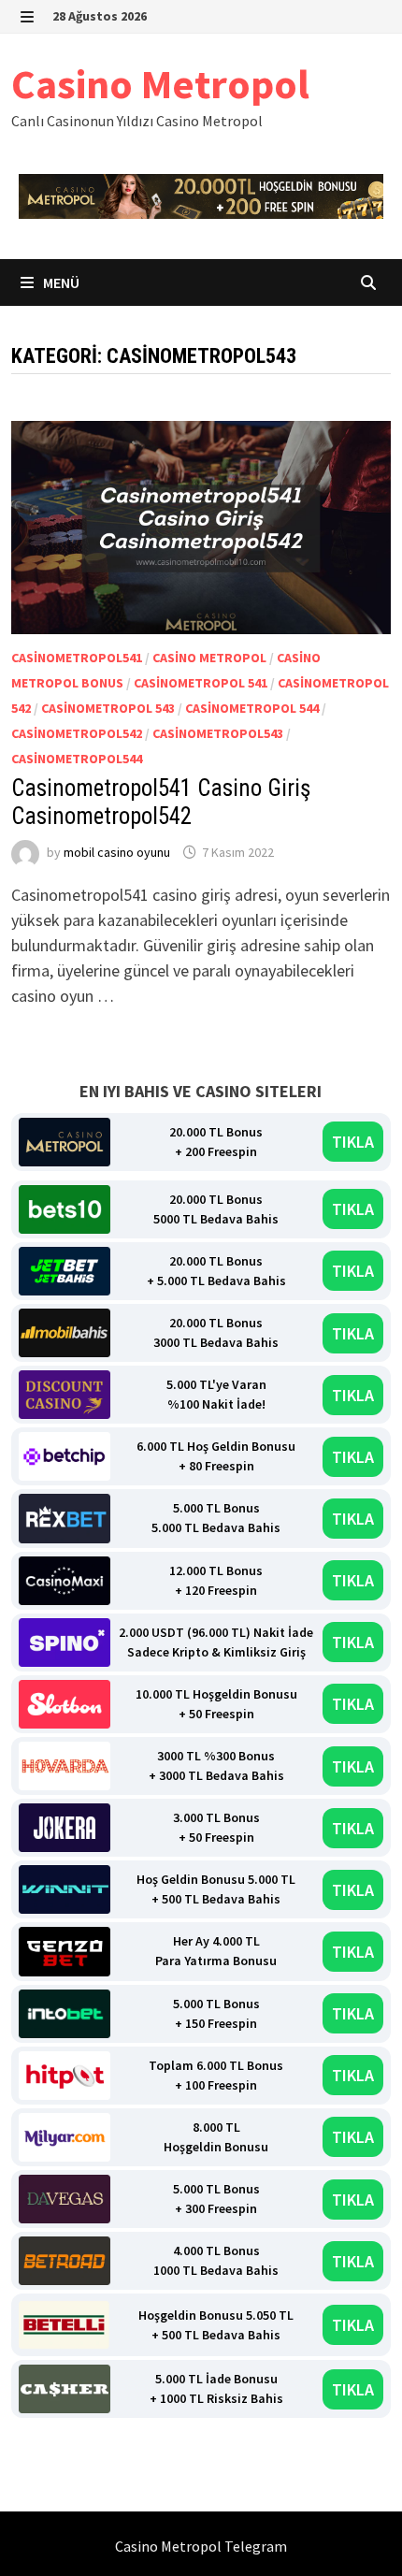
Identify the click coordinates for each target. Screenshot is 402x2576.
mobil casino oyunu (117, 852)
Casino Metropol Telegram (201, 2546)
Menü (60, 282)
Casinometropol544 (77, 759)
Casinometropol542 (77, 733)
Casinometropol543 (218, 733)
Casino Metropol (160, 84)
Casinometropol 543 (108, 708)
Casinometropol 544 (252, 708)
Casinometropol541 (77, 658)
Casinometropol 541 (201, 683)
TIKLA (353, 1142)
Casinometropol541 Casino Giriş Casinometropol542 (161, 802)
